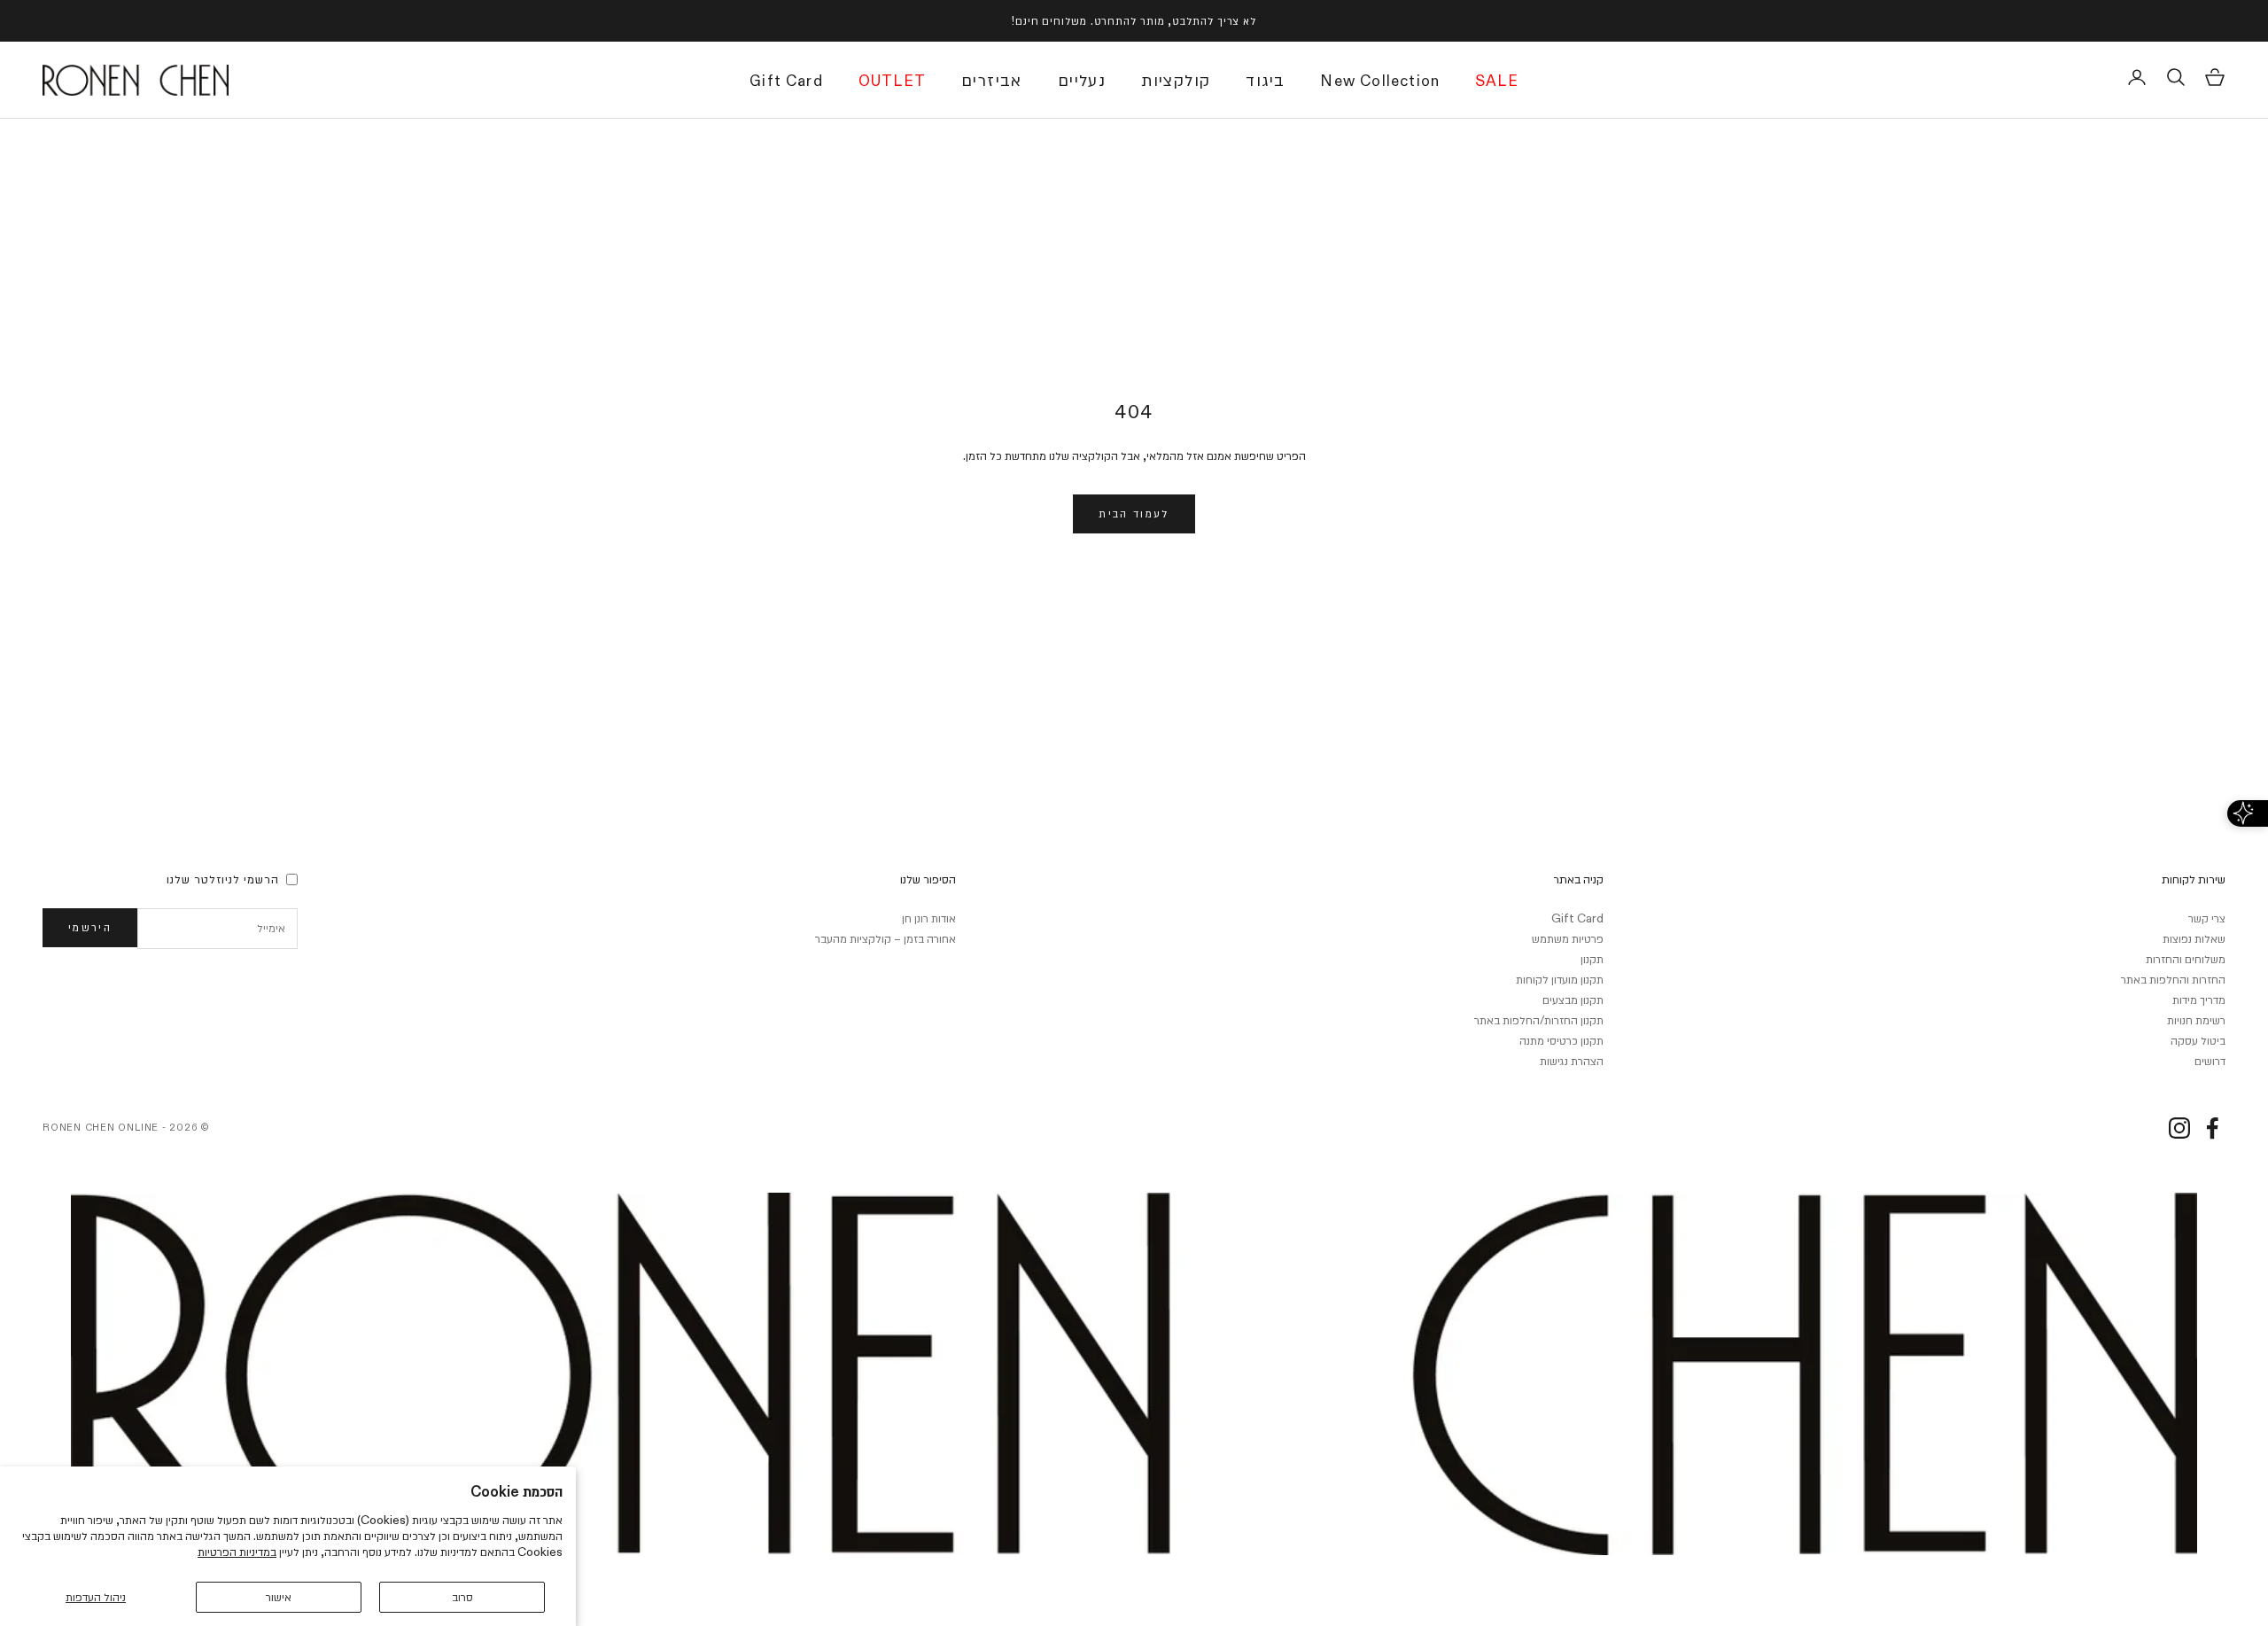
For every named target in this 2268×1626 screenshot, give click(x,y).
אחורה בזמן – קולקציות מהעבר (885, 938)
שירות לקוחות (2194, 879)
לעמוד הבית (1134, 513)
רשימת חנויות (2196, 1020)
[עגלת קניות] (2215, 77)
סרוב (462, 1597)
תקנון (1592, 959)
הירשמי (90, 927)
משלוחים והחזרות (2186, 959)
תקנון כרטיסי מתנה (1561, 1040)
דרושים (2210, 1061)
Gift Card (786, 82)
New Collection (1380, 82)
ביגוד (1265, 81)
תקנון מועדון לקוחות (1560, 979)
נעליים (1082, 81)
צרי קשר (2207, 918)
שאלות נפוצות (2194, 938)
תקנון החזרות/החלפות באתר (1539, 1020)
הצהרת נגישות (1572, 1061)
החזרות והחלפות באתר (2173, 979)
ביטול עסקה (2198, 1040)
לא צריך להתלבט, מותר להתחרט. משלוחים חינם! (1134, 20)
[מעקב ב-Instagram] (2179, 1128)
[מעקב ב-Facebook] (2212, 1128)
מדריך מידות (2199, 1000)
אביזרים (992, 81)
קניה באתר (1578, 879)
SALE (1497, 82)
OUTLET (892, 82)
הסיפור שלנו (928, 879)
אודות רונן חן (929, 918)
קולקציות (1176, 81)
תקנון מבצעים (1573, 1000)
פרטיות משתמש (1568, 938)
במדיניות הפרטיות (237, 1552)
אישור (279, 1597)
